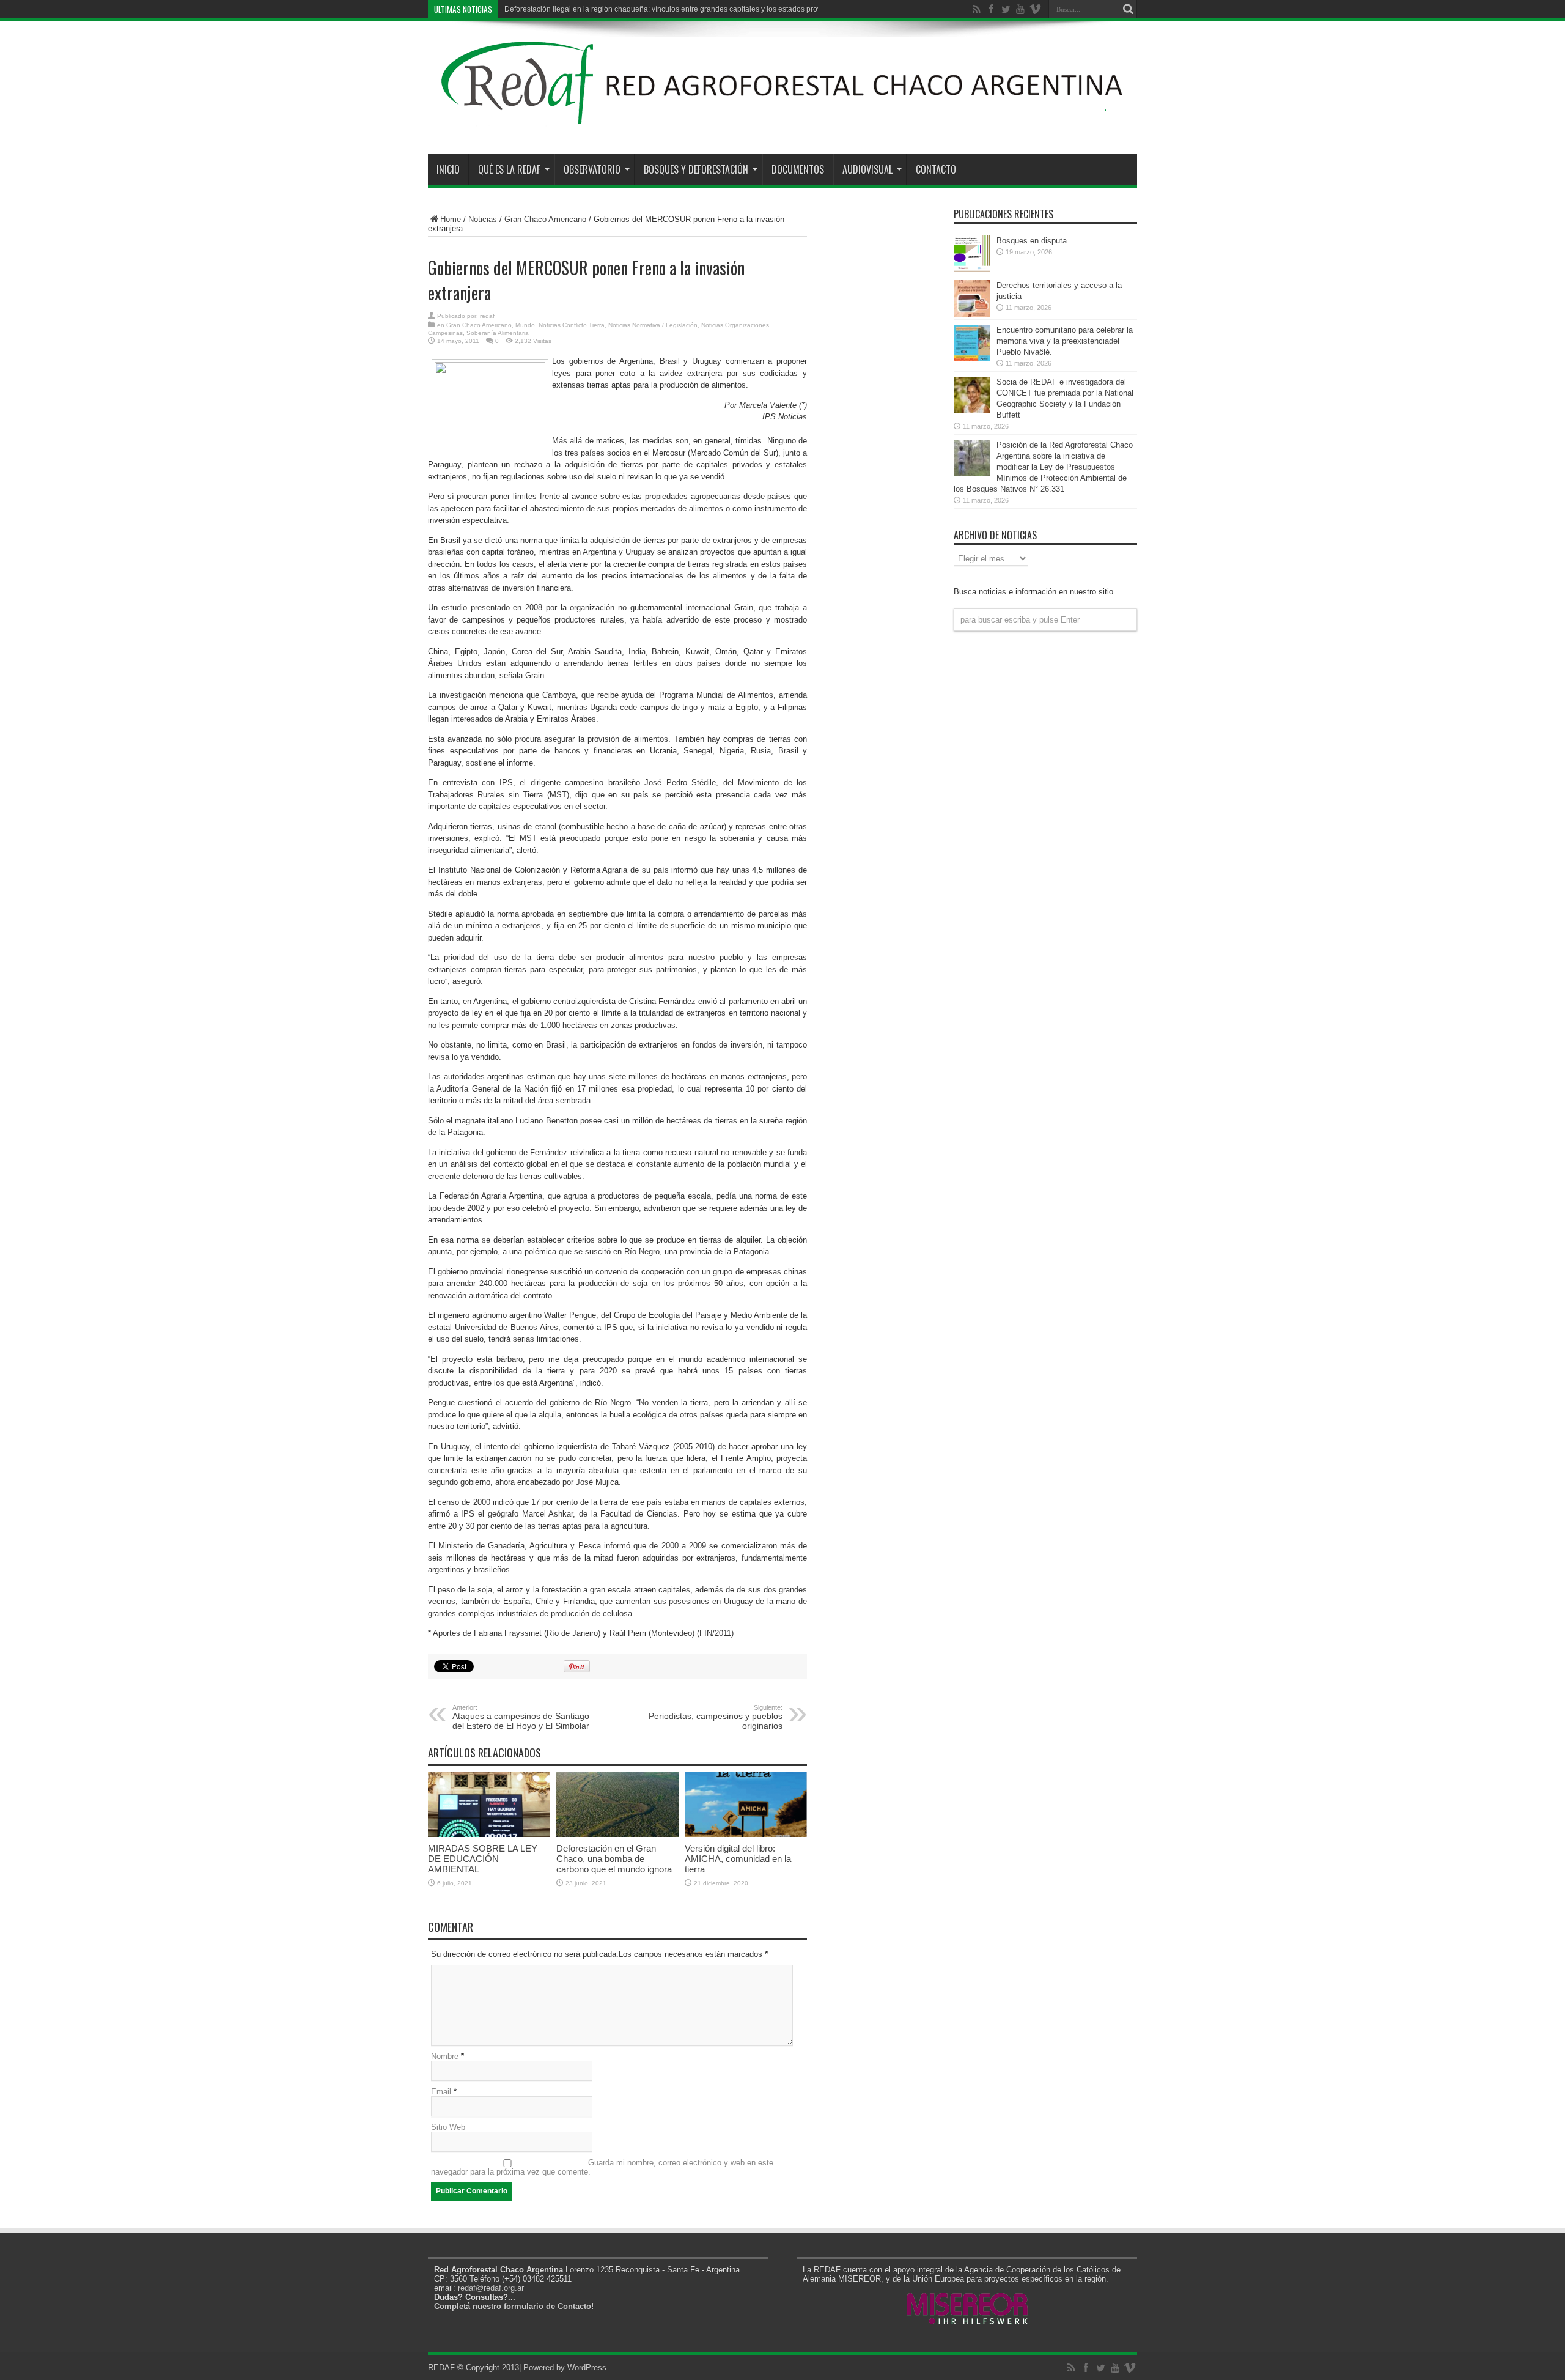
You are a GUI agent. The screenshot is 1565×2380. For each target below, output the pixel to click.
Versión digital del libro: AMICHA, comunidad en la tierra (738, 1859)
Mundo (525, 325)
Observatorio (592, 169)
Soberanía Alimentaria (498, 333)
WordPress (587, 2367)
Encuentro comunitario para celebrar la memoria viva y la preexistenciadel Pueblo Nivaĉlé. (1065, 341)
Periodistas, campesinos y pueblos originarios (716, 1717)
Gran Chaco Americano (545, 219)
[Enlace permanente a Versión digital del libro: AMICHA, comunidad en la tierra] (746, 1834)
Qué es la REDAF (509, 169)
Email (441, 2092)
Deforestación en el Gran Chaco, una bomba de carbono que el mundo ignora (614, 1859)
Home (451, 219)
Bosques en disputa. (1033, 241)
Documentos (798, 169)
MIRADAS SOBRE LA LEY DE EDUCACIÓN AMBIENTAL (483, 1859)
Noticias (483, 219)
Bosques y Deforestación (696, 169)
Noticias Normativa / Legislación (653, 325)
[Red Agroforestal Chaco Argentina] (782, 124)
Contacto (936, 169)
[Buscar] (1128, 9)
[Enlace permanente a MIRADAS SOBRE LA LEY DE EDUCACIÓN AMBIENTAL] (489, 1834)
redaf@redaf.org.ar (491, 2288)
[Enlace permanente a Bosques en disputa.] (972, 269)
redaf (487, 316)
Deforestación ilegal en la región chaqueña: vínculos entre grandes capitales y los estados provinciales (676, 9)
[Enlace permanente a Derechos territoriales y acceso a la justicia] (972, 314)
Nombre (445, 2056)
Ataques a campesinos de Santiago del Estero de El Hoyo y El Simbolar (521, 1717)
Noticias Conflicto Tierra (572, 325)
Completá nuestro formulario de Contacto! (514, 2306)
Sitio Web (448, 2127)
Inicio (448, 169)
